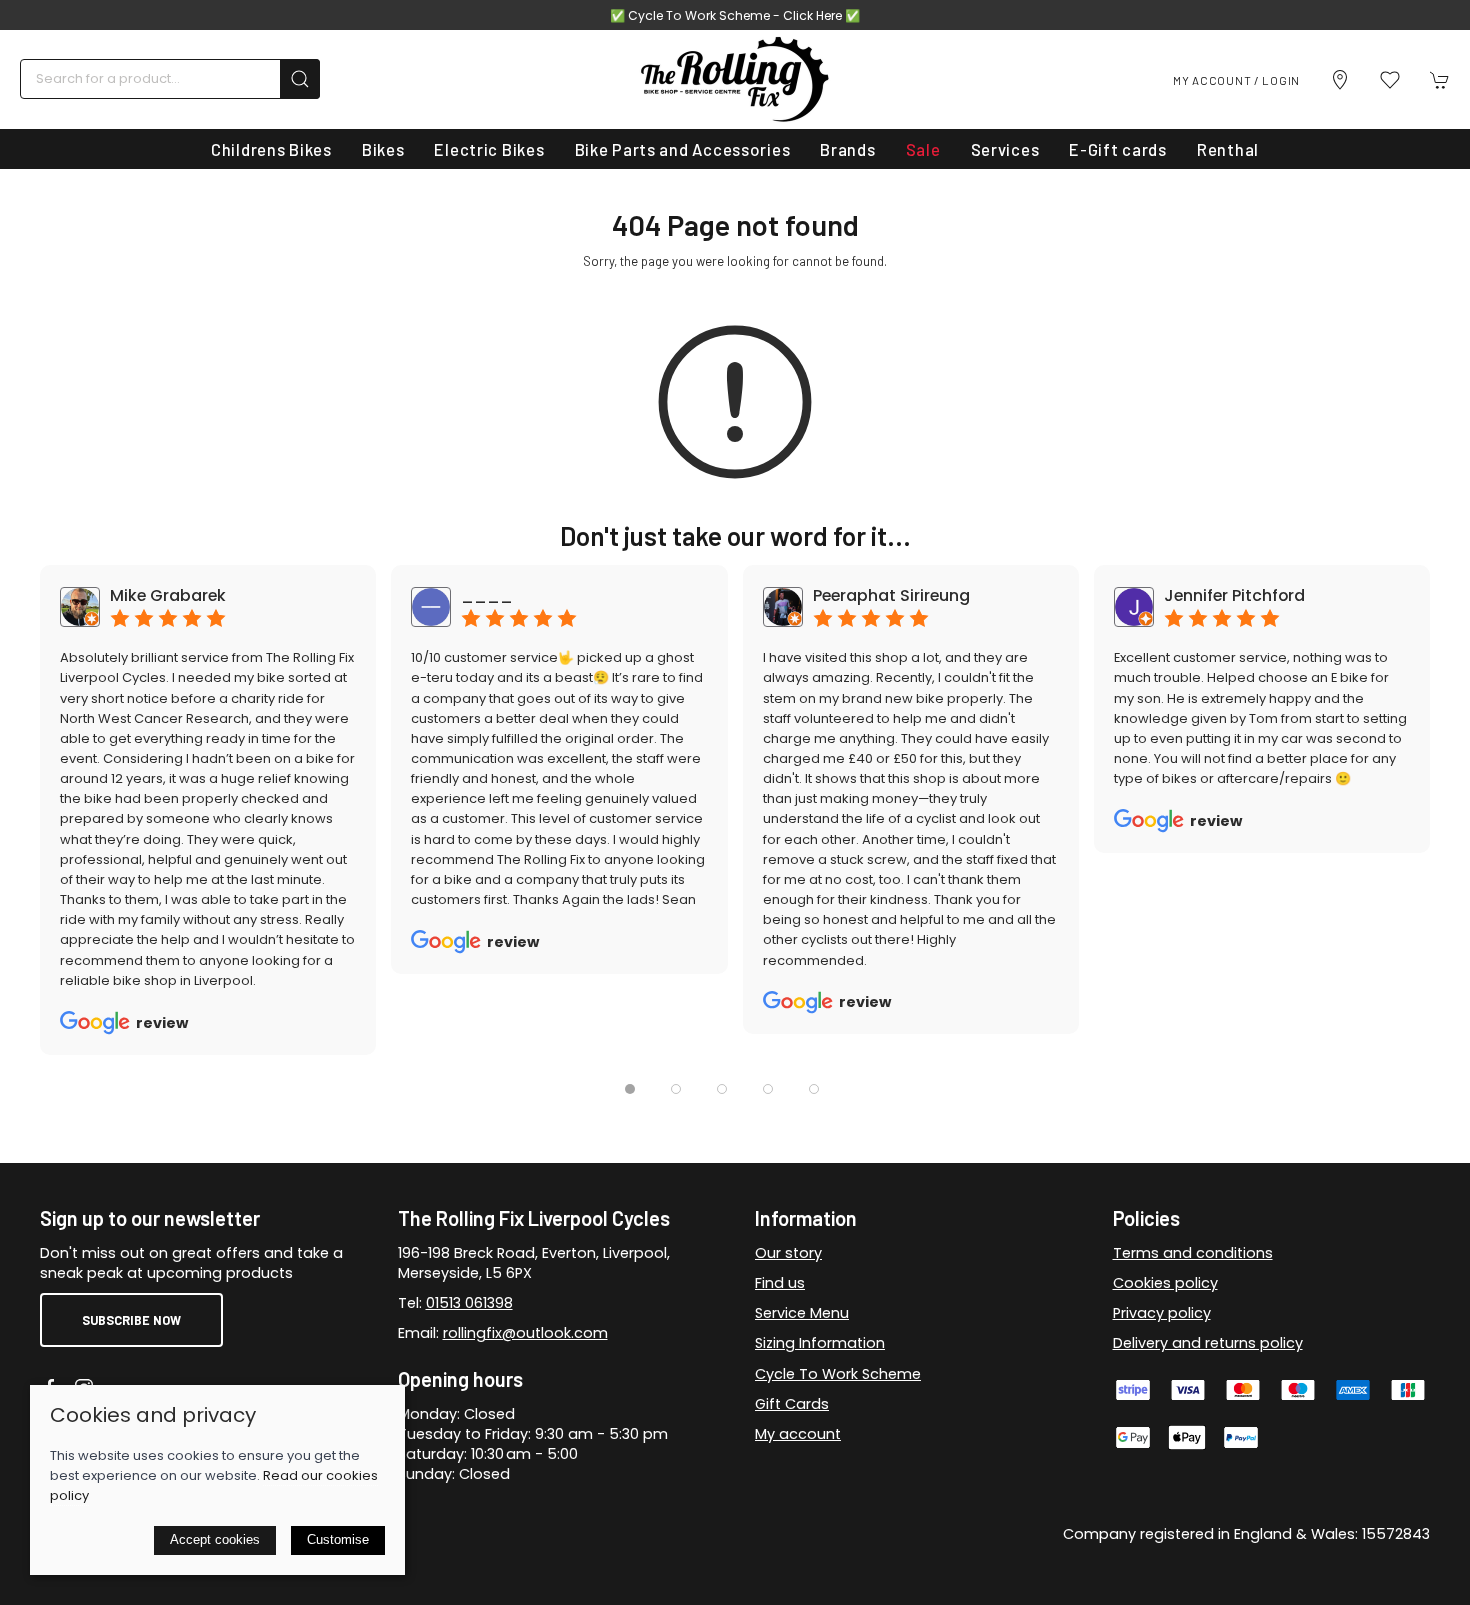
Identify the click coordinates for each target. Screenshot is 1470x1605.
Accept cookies (215, 1539)
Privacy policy (1162, 1313)
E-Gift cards (1118, 149)
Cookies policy (1165, 1283)
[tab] (630, 1089)
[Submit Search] (300, 79)
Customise (338, 1539)
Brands (847, 149)
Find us (780, 1283)
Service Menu (802, 1313)
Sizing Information (820, 1343)
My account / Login (1236, 80)
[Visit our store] (1340, 80)
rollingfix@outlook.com (525, 1333)
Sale (923, 149)
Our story (788, 1253)
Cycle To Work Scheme (838, 1374)
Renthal (1228, 149)
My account (798, 1434)
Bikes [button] (383, 149)
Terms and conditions (1193, 1253)
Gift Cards (792, 1404)
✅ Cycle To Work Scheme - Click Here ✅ (735, 15)
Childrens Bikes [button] (271, 149)
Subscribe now (131, 1320)
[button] (1390, 80)
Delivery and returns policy (1208, 1343)
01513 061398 (469, 1303)
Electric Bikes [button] (489, 149)
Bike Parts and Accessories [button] (683, 149)
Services (1005, 149)
